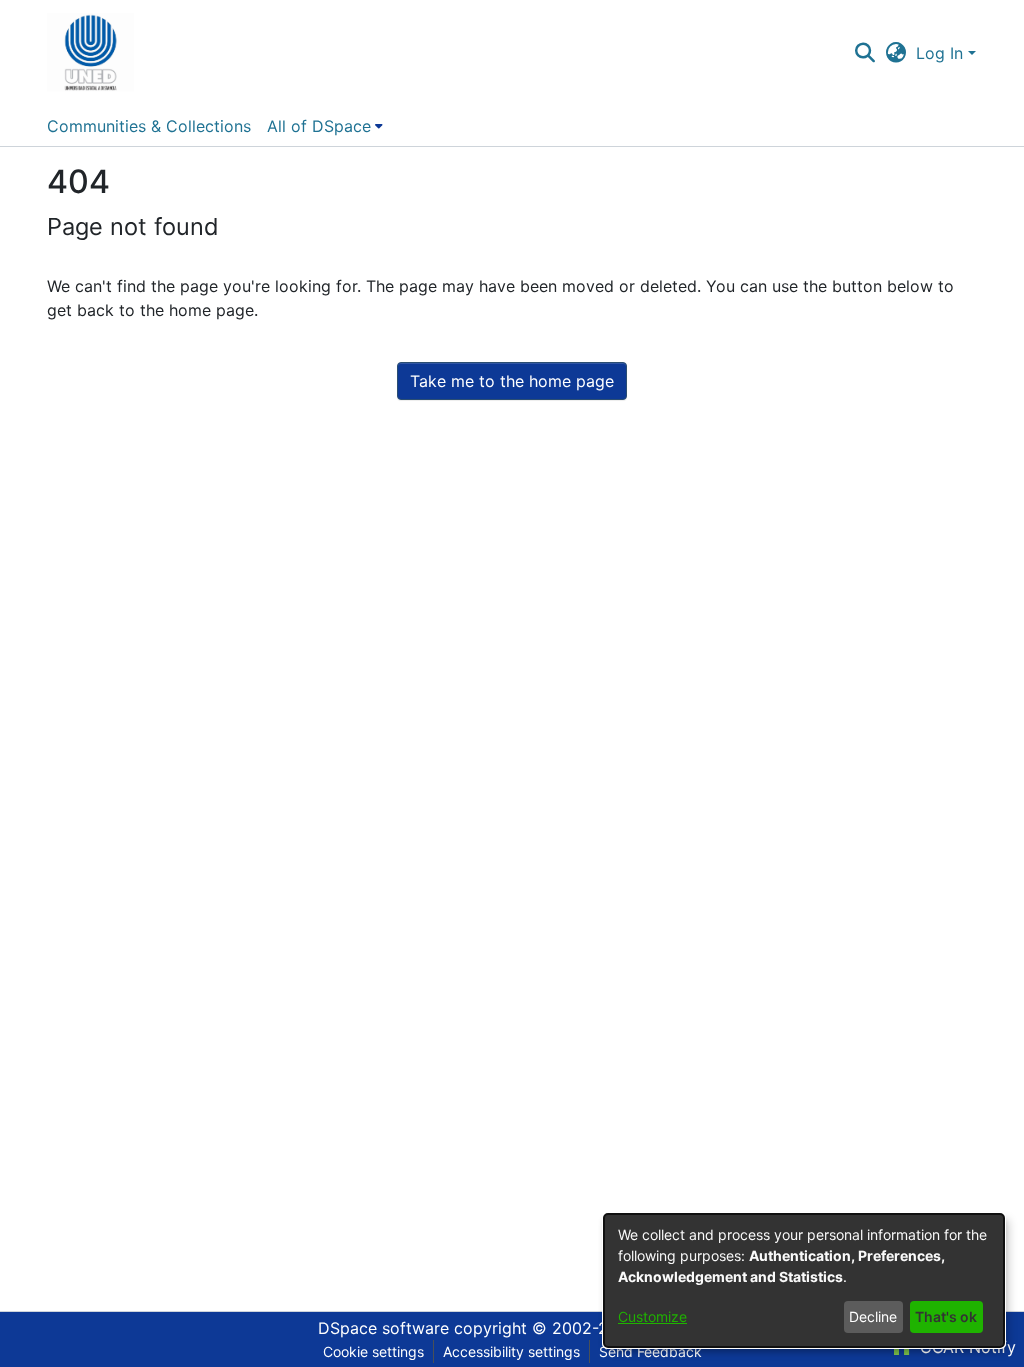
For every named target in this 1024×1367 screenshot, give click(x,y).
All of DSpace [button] (319, 126)
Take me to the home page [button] (512, 381)
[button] (90, 53)
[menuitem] (325, 126)
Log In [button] (942, 53)
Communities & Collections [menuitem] (149, 126)
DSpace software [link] (383, 1328)
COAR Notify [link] (965, 1347)
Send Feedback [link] (650, 1351)
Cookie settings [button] (373, 1351)
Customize (652, 1316)
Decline (873, 1316)
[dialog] (804, 1280)
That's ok (946, 1316)
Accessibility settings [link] (511, 1351)
